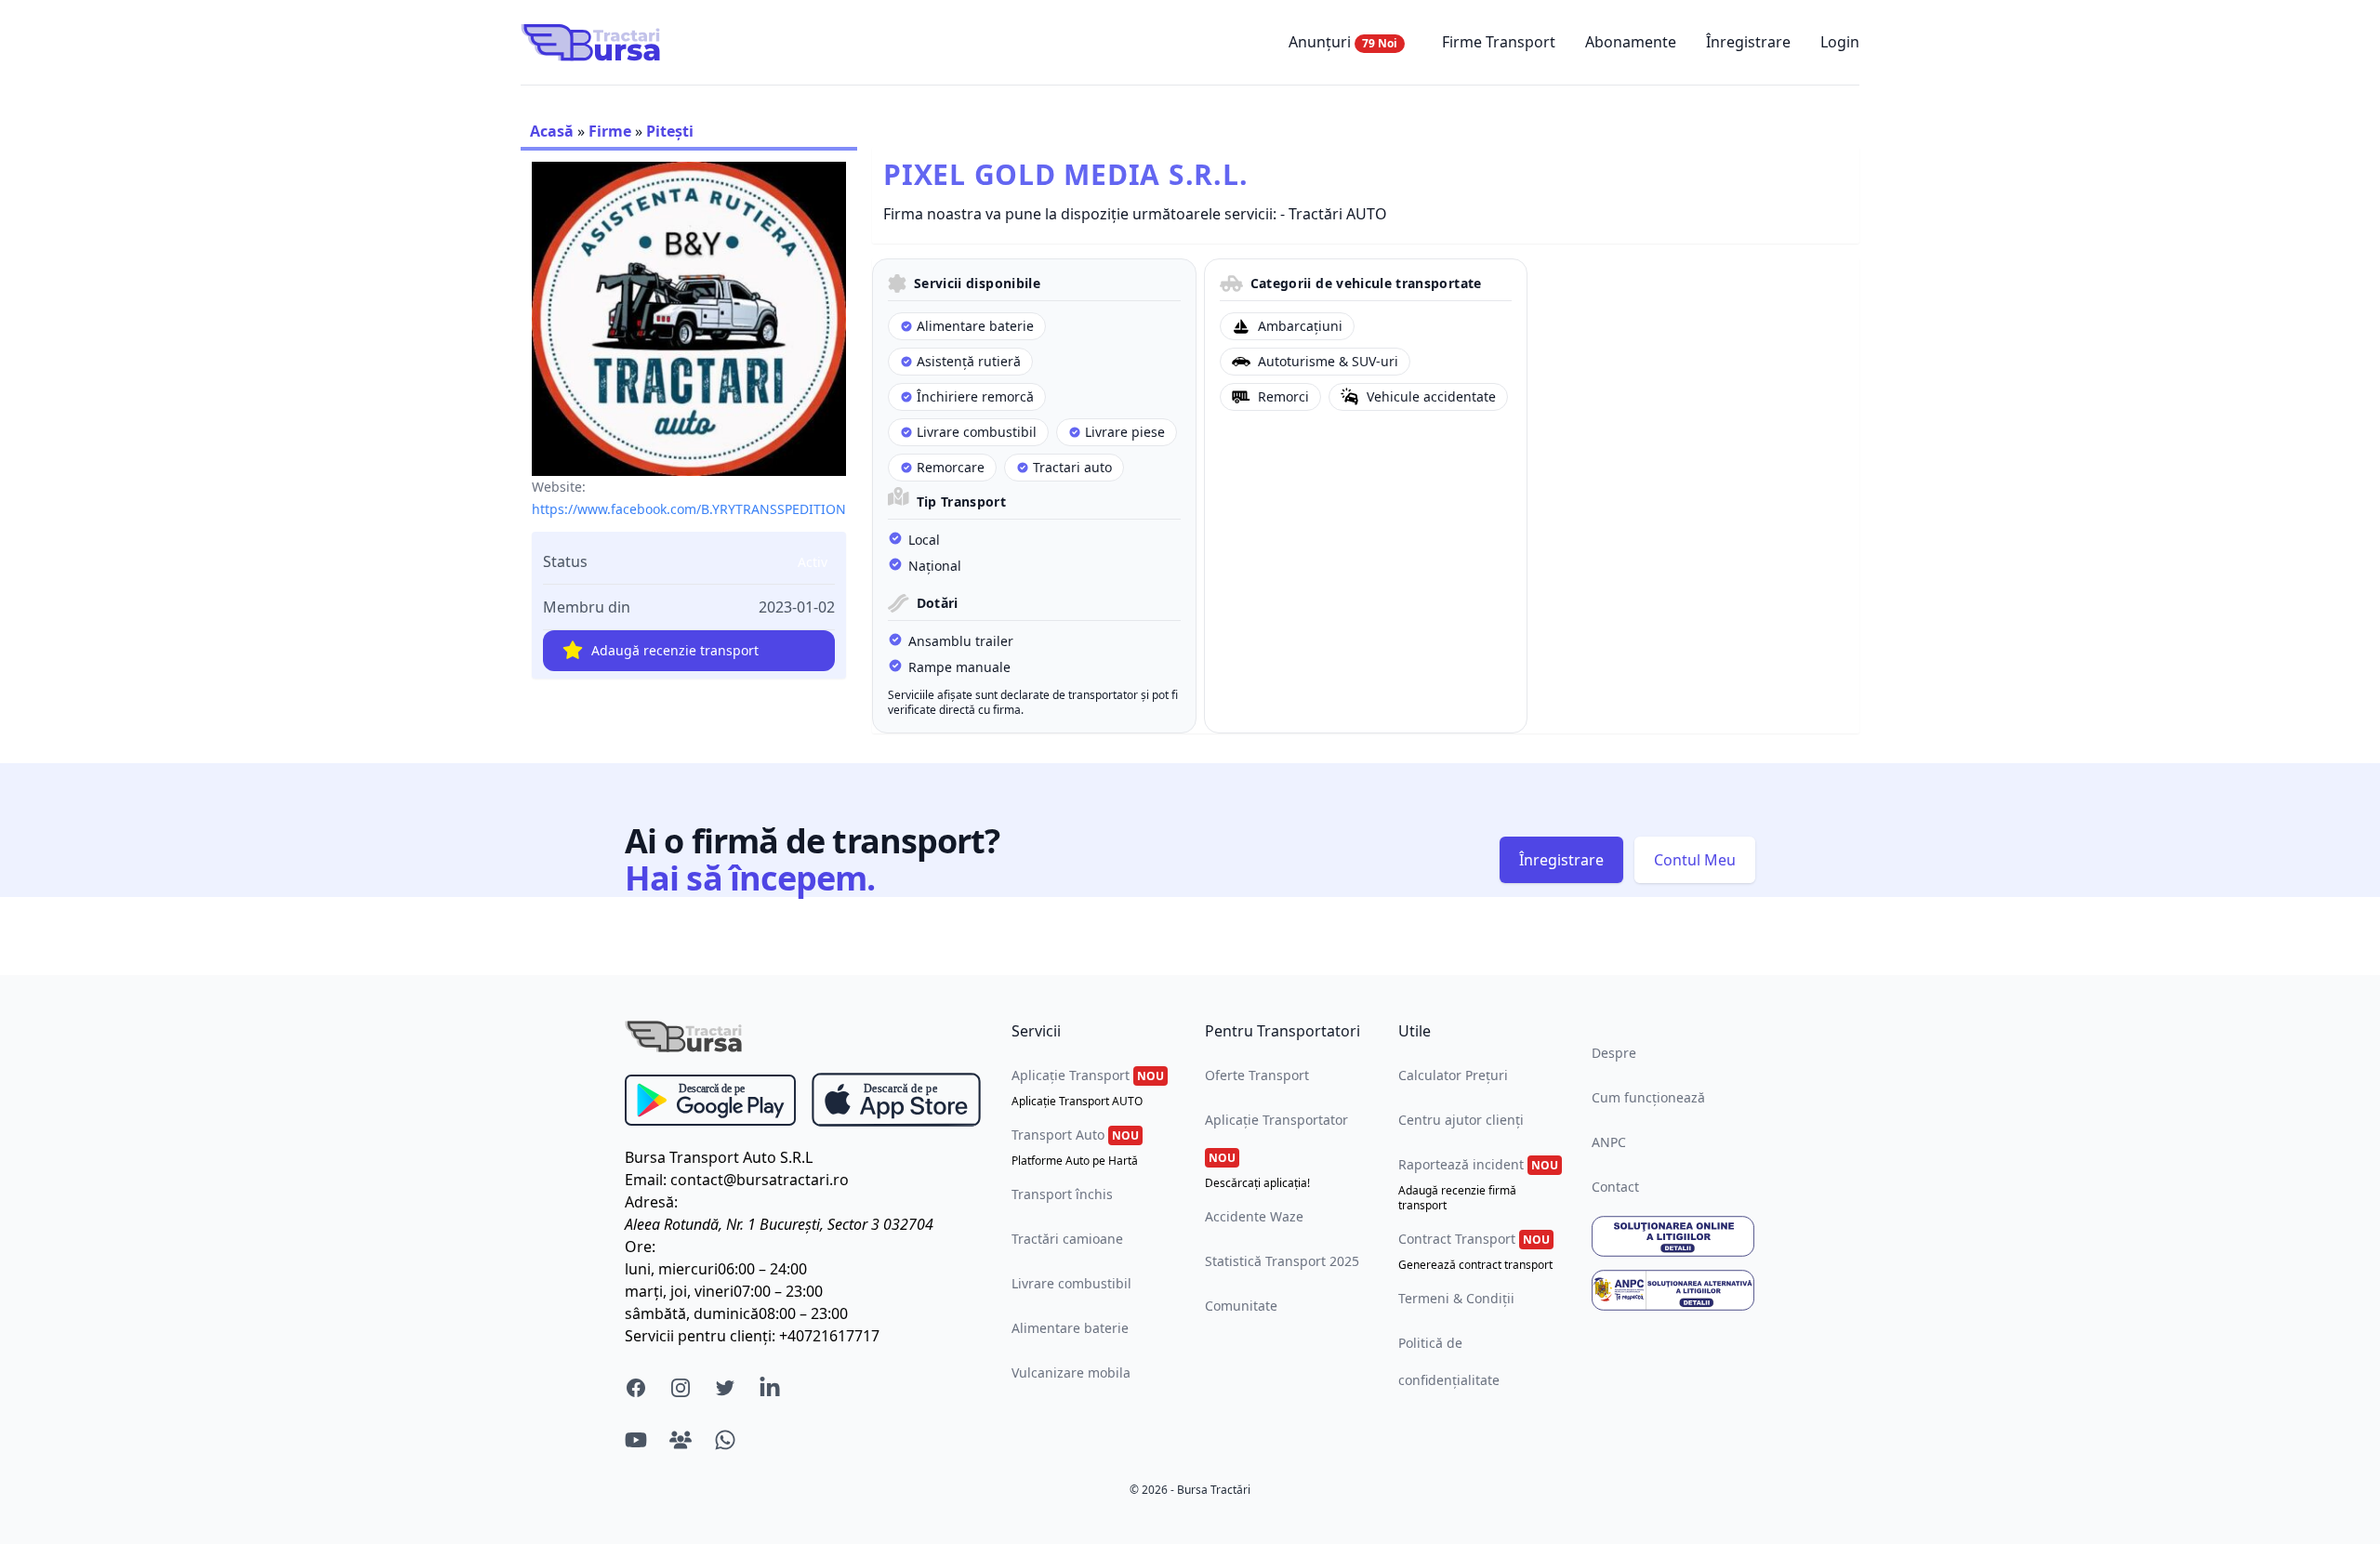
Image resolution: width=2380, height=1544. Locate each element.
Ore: (640, 1247)
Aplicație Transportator (1276, 1151)
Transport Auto (1075, 1147)
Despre (1614, 1053)
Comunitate (1241, 1306)
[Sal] (1673, 1290)
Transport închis (1062, 1194)
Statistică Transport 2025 (1282, 1261)
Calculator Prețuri (1453, 1075)
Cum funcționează (1648, 1097)
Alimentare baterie (1070, 1328)
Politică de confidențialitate (1449, 1361)
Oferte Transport (1257, 1075)
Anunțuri (1343, 42)
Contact (1615, 1187)
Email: (646, 1180)
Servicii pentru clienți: (700, 1336)
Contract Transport (1475, 1251)
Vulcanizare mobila (1071, 1372)
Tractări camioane (1067, 1239)
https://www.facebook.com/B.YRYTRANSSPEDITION (689, 509)
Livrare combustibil (1071, 1283)
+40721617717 (829, 1336)
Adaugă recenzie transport (675, 650)
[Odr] (1673, 1236)
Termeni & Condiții (1456, 1298)
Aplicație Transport (1088, 1088)
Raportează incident (1478, 1184)
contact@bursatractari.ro (760, 1180)
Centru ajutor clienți (1461, 1120)
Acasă (552, 131)
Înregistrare (1748, 42)
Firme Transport (1499, 42)
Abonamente (1631, 42)
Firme (610, 131)
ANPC (1609, 1142)
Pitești (670, 131)
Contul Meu (1695, 860)
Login (1840, 42)
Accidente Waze (1254, 1216)
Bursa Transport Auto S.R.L (719, 1157)
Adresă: (651, 1202)
